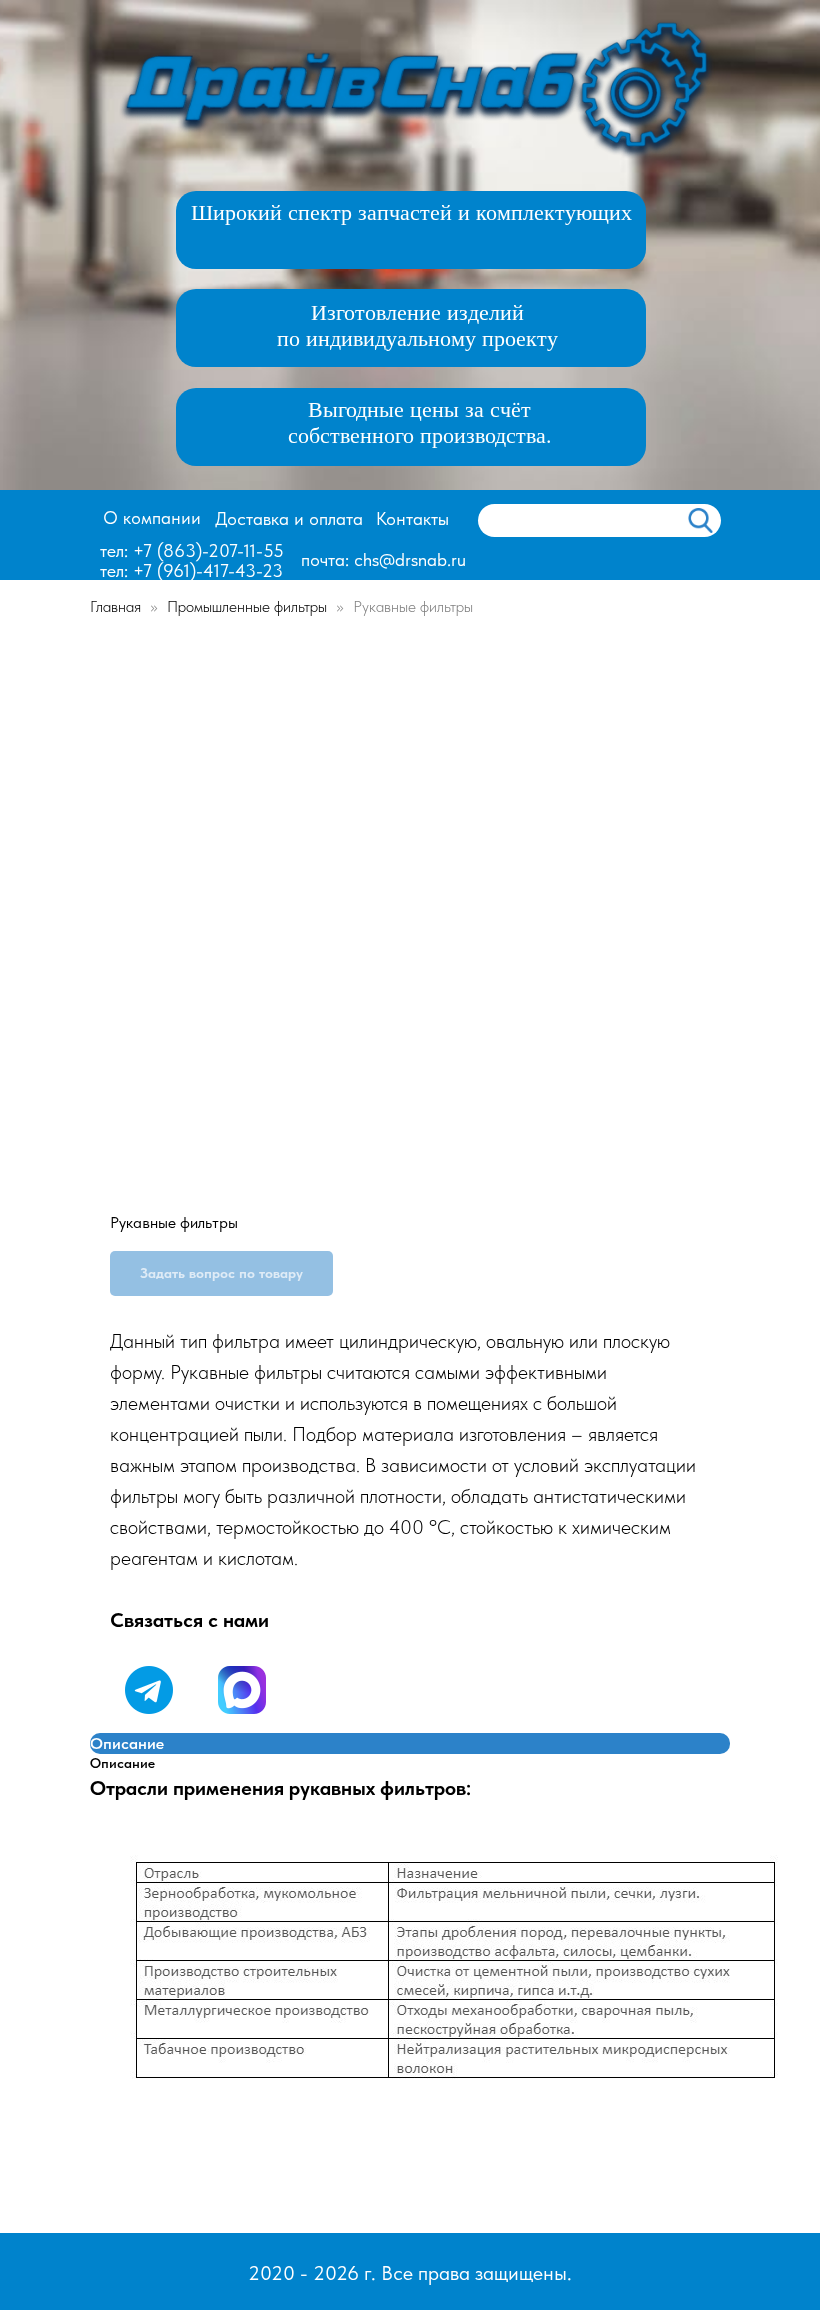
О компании (152, 517)
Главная (115, 606)
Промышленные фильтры (249, 606)
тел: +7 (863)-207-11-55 (192, 550)
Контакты (412, 518)
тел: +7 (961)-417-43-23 (191, 570)
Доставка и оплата (289, 518)
